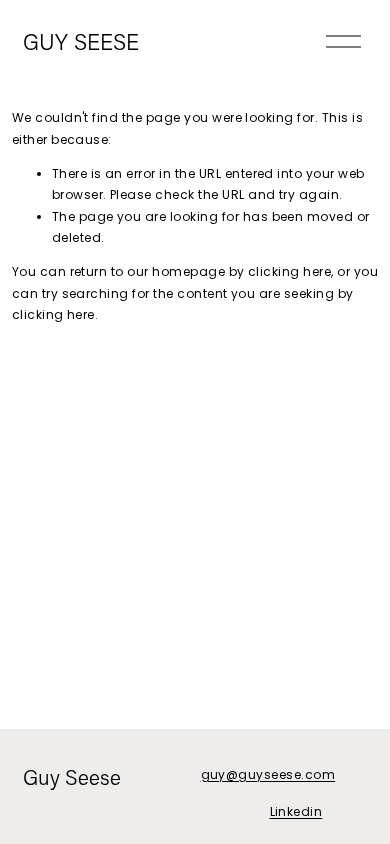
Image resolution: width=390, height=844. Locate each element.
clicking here (289, 271)
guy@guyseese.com (268, 774)
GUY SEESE (81, 41)
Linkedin (296, 811)
